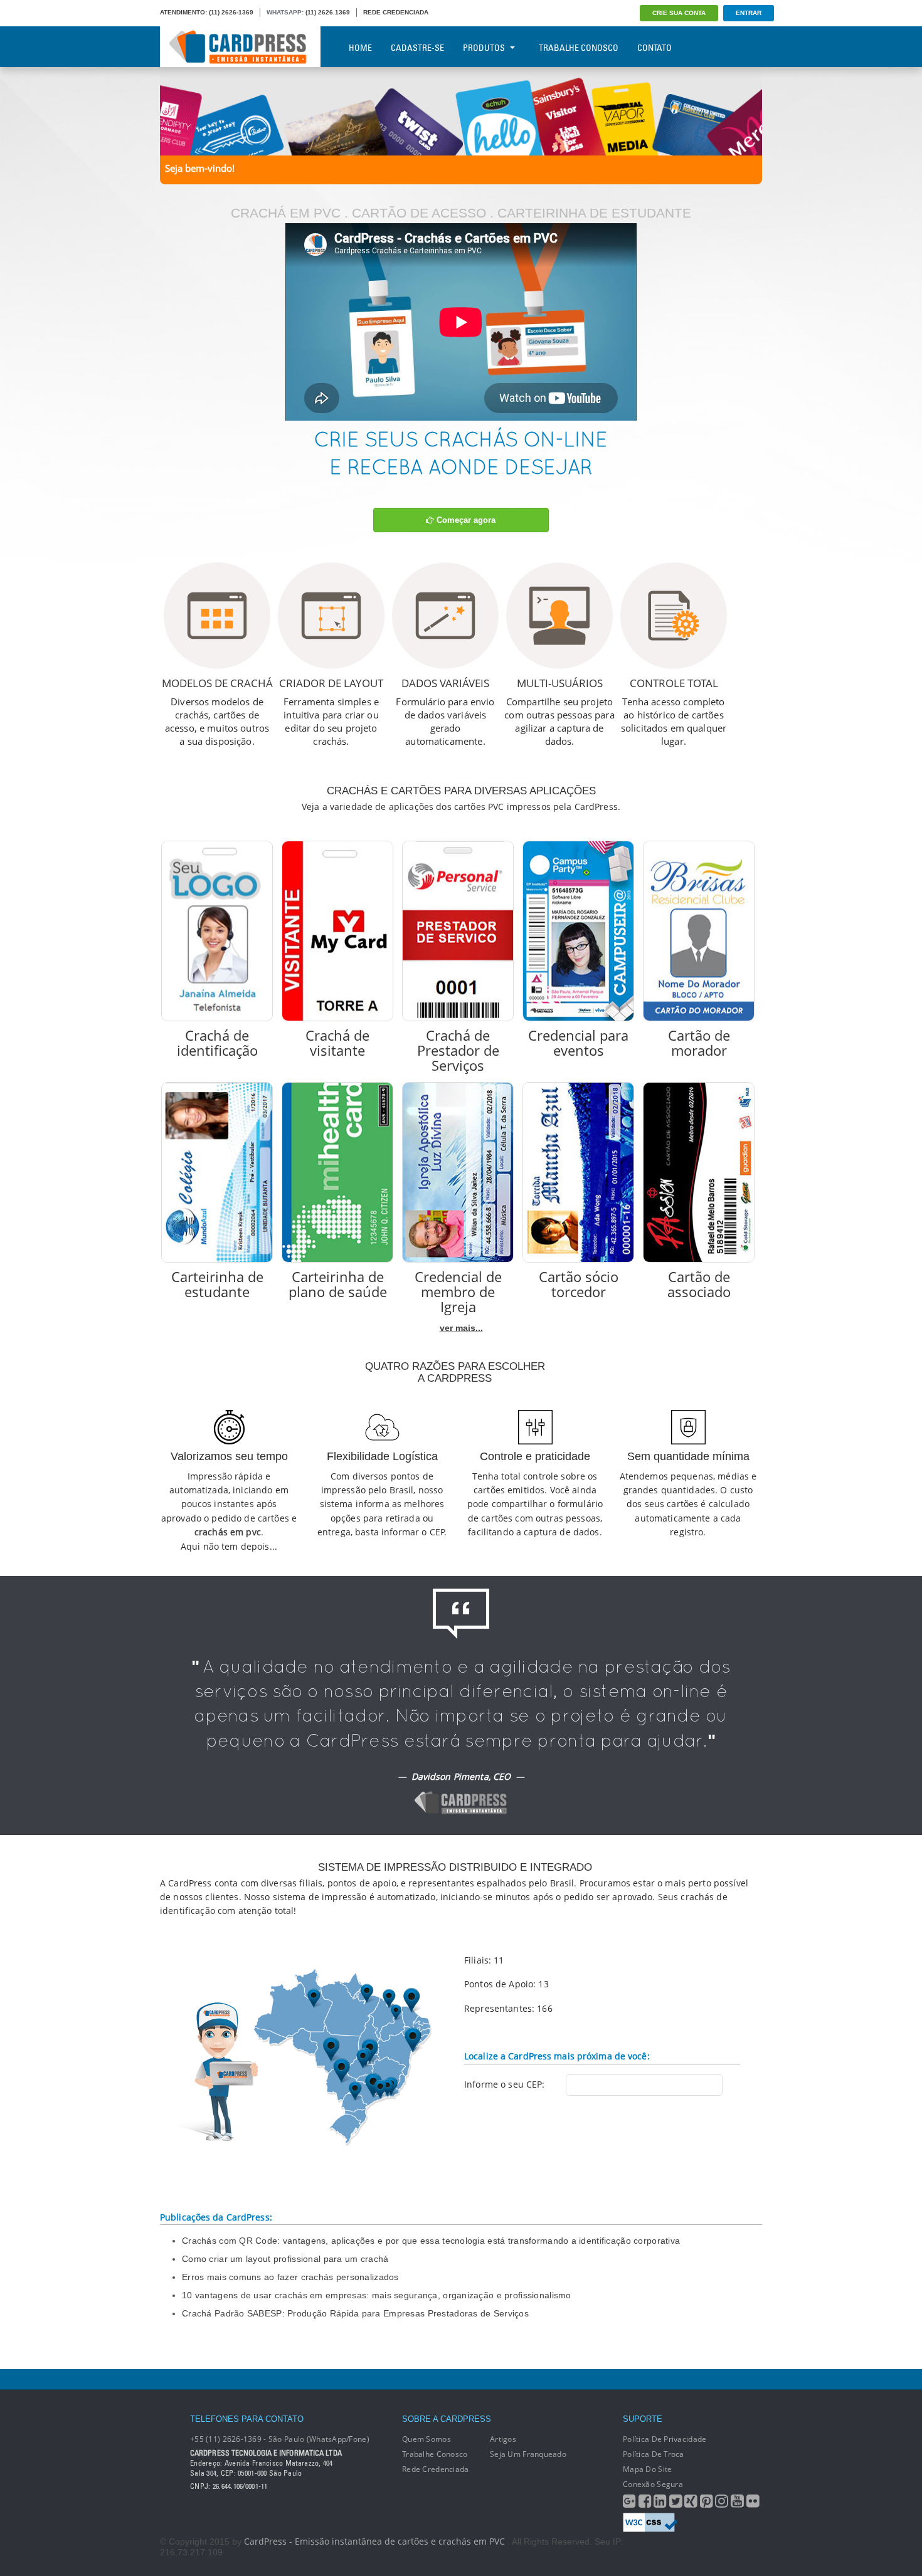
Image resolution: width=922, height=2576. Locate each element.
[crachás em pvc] (461, 110)
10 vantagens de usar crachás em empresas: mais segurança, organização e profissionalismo (377, 2295)
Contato (654, 48)
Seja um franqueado (528, 2454)
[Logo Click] (240, 47)
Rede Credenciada (435, 2469)
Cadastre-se (417, 48)
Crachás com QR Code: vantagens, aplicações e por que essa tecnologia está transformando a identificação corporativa (431, 2241)
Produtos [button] (484, 48)
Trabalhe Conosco (579, 48)
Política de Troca (654, 2454)
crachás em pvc (228, 1532)
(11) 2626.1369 (328, 12)
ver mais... (461, 1328)
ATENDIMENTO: (183, 12)
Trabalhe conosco (435, 2454)
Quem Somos (427, 2439)
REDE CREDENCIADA (396, 12)
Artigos (503, 2439)
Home (360, 48)
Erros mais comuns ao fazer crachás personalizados (290, 2277)
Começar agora (465, 520)
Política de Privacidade (665, 2439)
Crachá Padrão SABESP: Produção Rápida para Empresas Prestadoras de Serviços (355, 2313)
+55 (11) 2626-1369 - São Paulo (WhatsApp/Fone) (280, 2439)
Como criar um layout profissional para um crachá (285, 2259)
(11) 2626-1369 (231, 12)
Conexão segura (653, 2484)
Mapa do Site (647, 2469)
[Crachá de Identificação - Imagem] (217, 931)
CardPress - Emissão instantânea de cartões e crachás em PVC (374, 2541)
